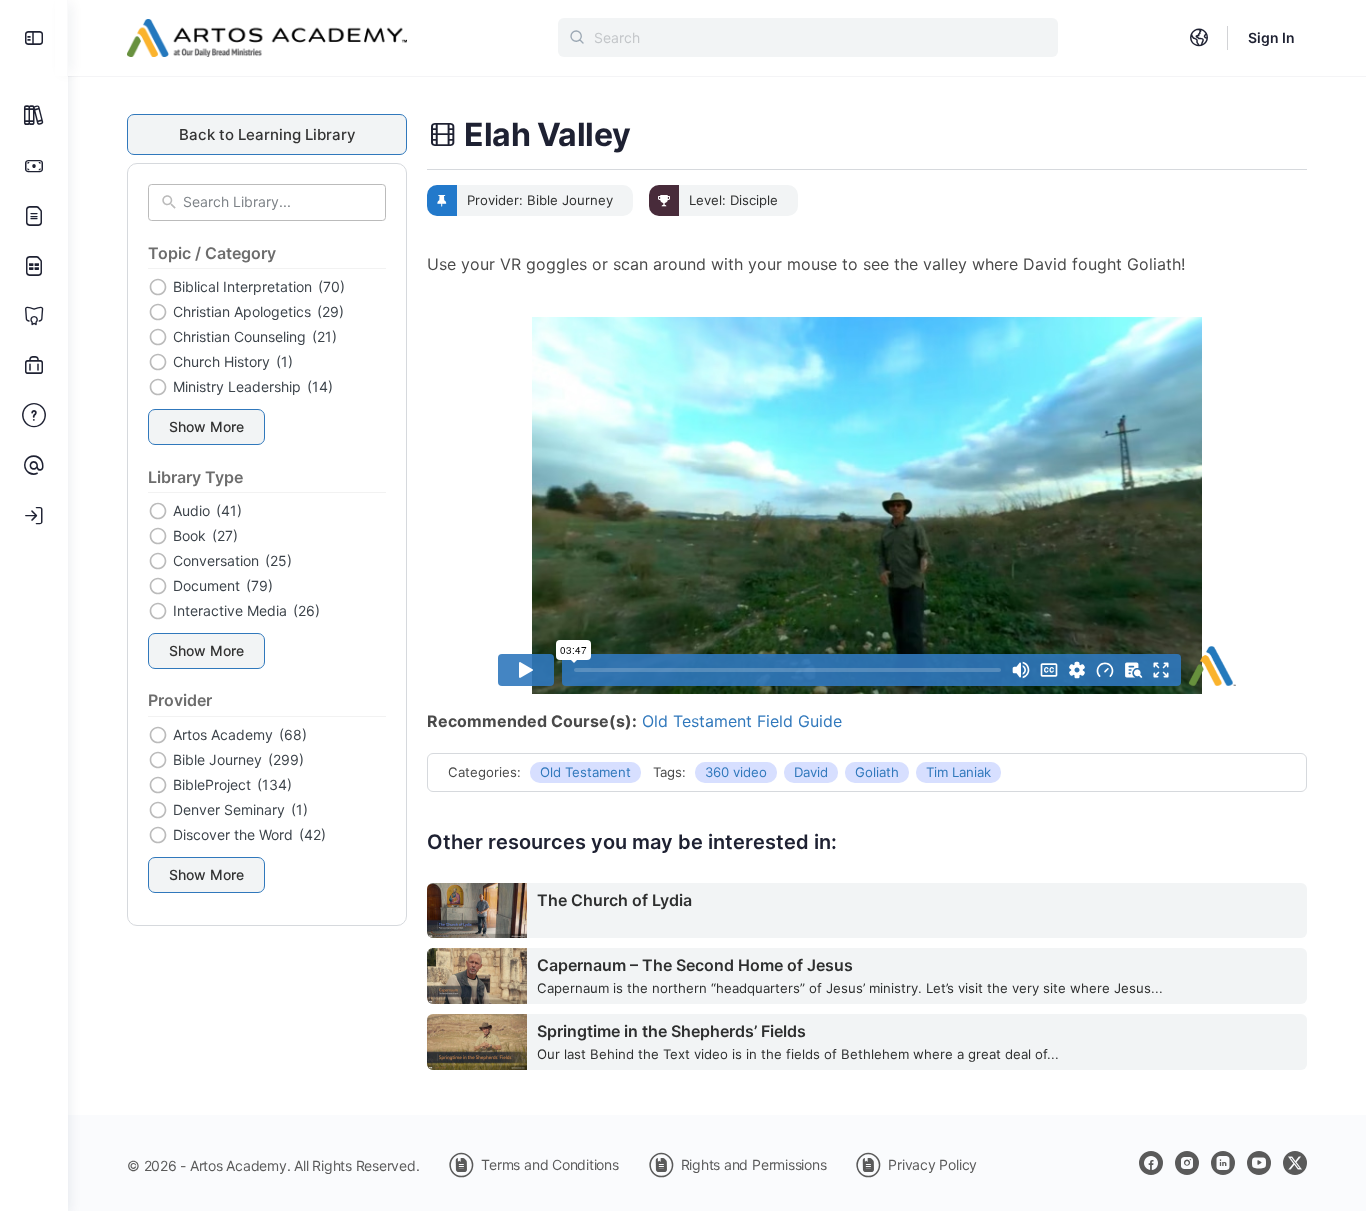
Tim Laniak (958, 772)
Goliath (877, 772)
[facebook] (1151, 1163)
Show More (206, 426)
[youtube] (1259, 1163)
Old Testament (585, 772)
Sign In (1271, 37)
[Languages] (1199, 38)
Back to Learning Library (267, 134)
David (811, 772)
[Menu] (34, 38)
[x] (1295, 1163)
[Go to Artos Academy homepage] (267, 36)
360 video (736, 772)
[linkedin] (1223, 1163)
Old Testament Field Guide (742, 721)
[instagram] (1187, 1163)
